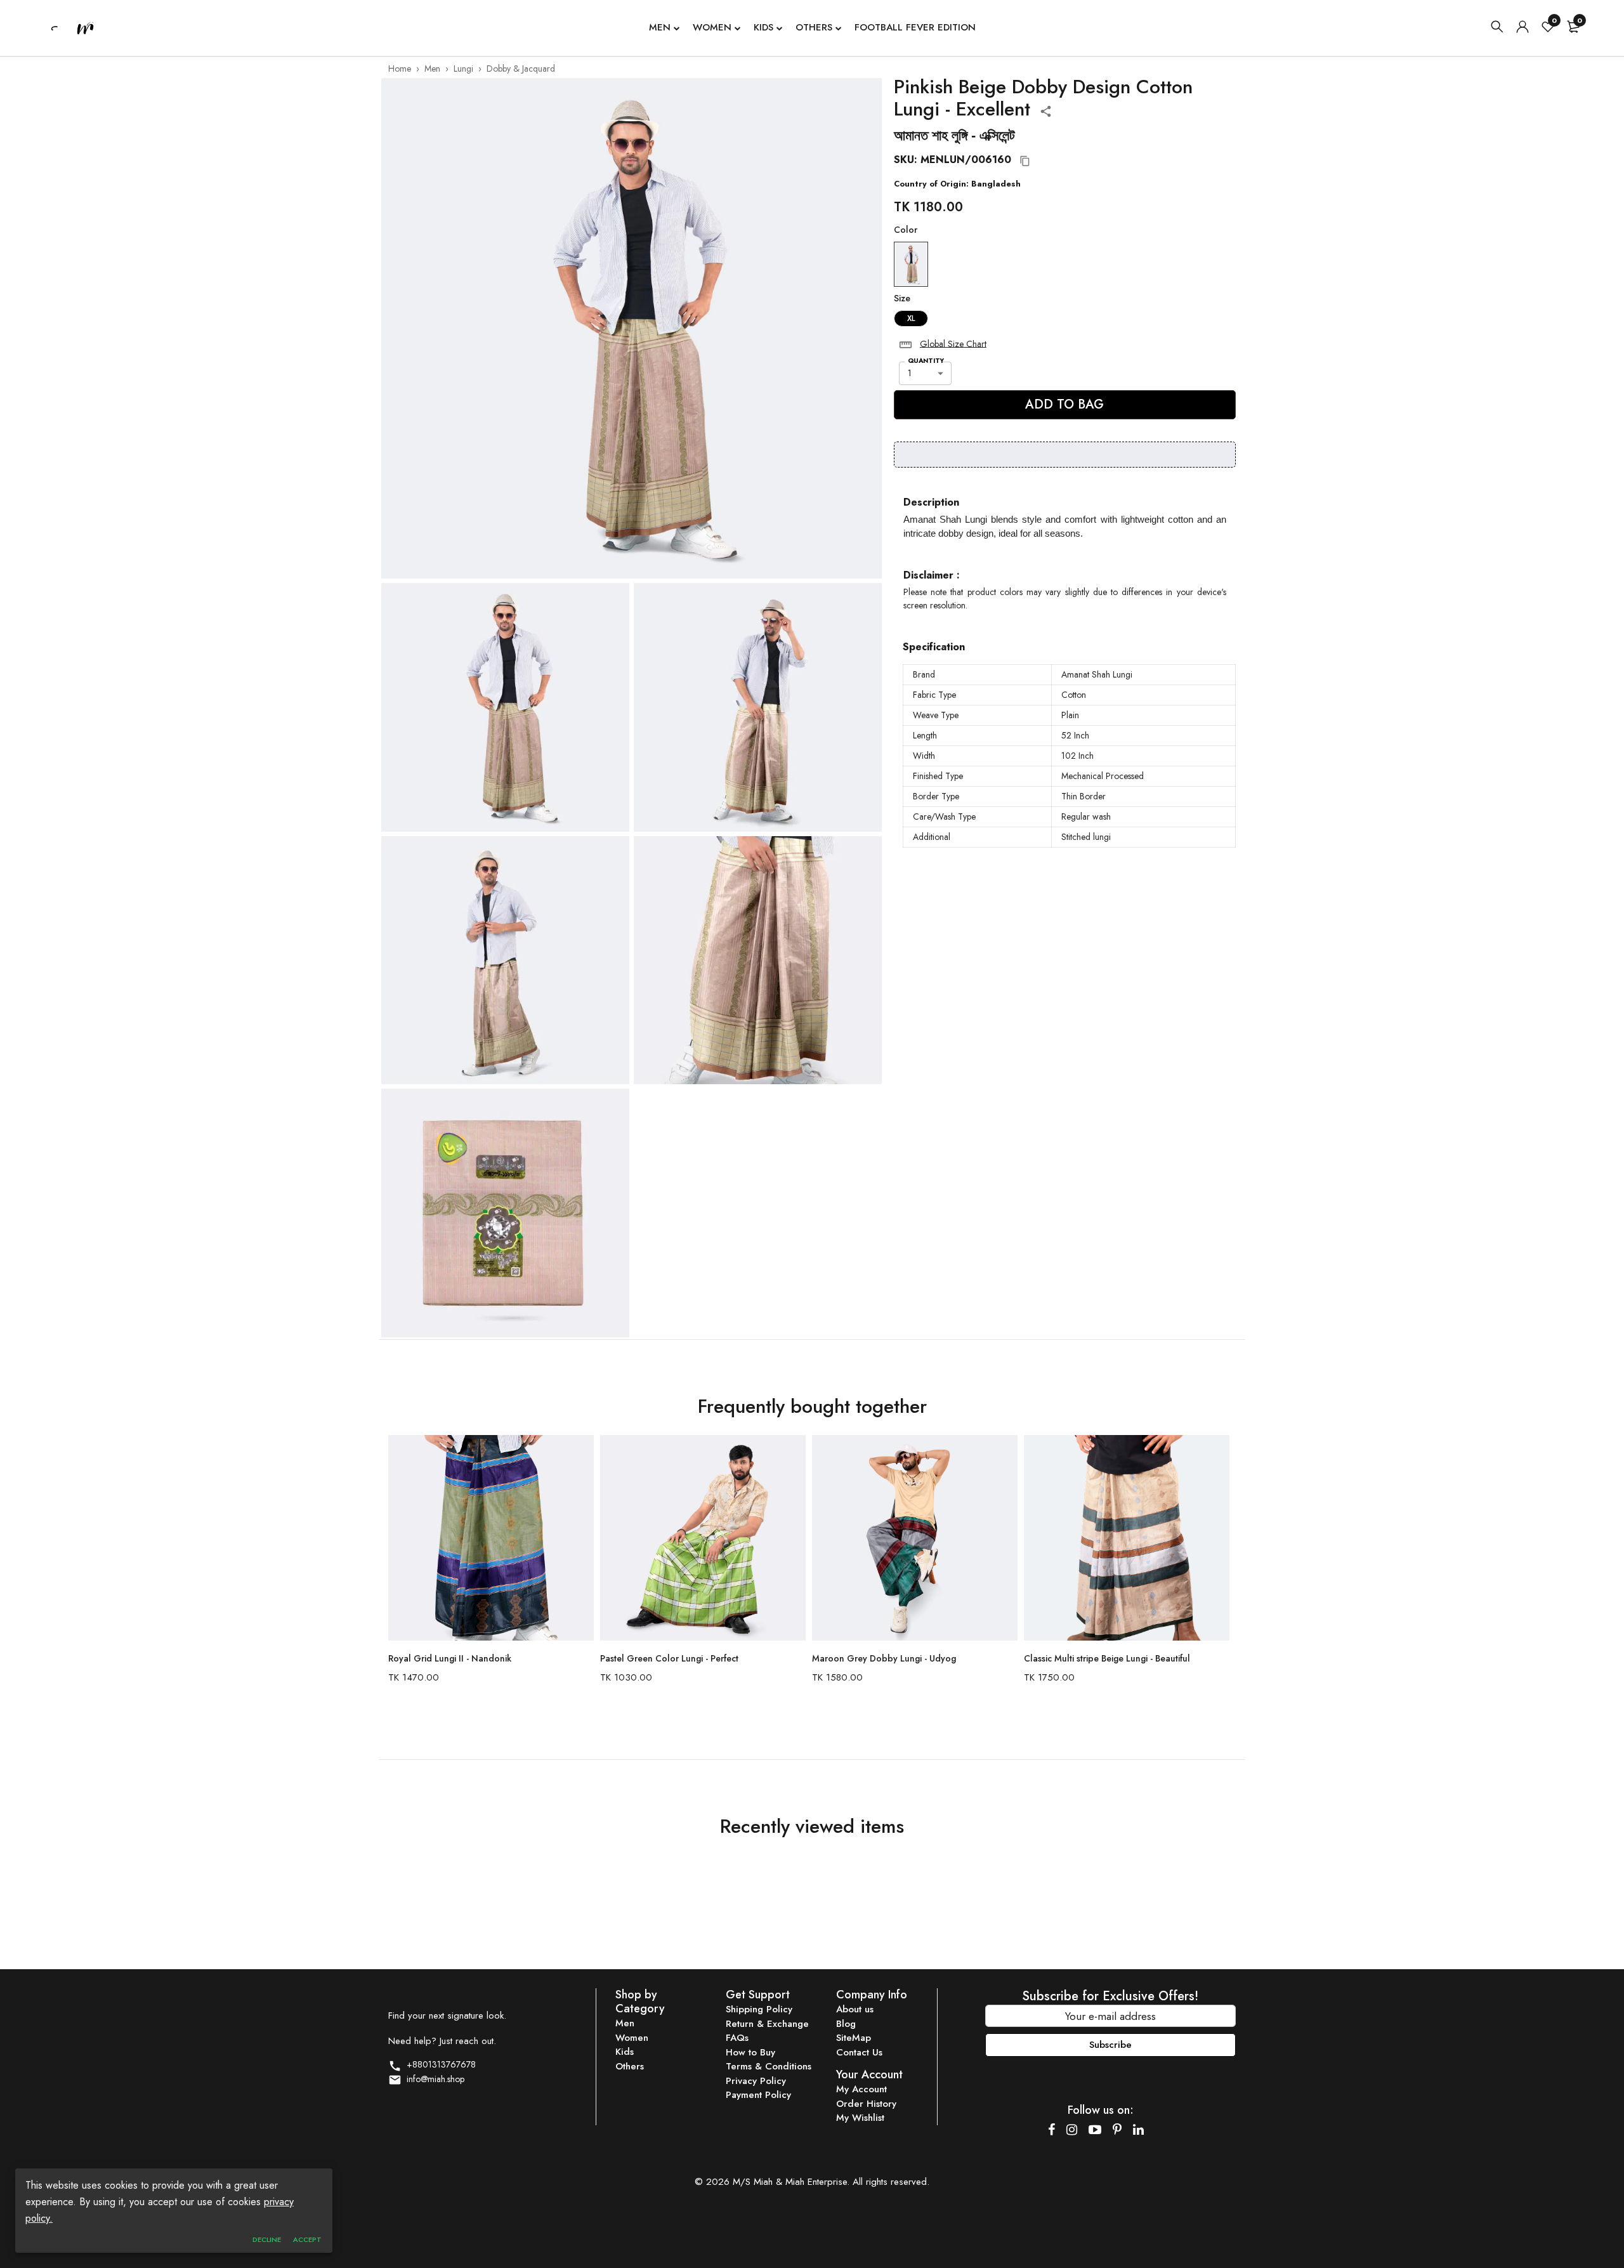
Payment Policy (758, 2095)
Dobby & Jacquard (521, 69)
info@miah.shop (433, 2079)
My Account (861, 2089)
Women (712, 27)
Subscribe (1110, 2045)
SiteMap (854, 2038)
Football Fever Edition (915, 27)
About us (855, 2009)
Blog (846, 2024)
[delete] (906, 345)
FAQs (737, 2038)
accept (307, 2239)
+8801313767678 (439, 2064)
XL (911, 318)
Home (400, 69)
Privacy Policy (756, 2081)
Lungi (463, 69)
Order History (866, 2104)
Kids (763, 27)
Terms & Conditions (769, 2066)
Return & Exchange (767, 2024)
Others (814, 27)
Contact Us (859, 2052)
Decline (267, 2239)
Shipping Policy (759, 2009)
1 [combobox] (910, 373)
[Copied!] (1025, 161)
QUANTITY (926, 361)
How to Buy (750, 2052)
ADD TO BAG (1064, 404)
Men (660, 27)
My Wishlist (860, 2118)
